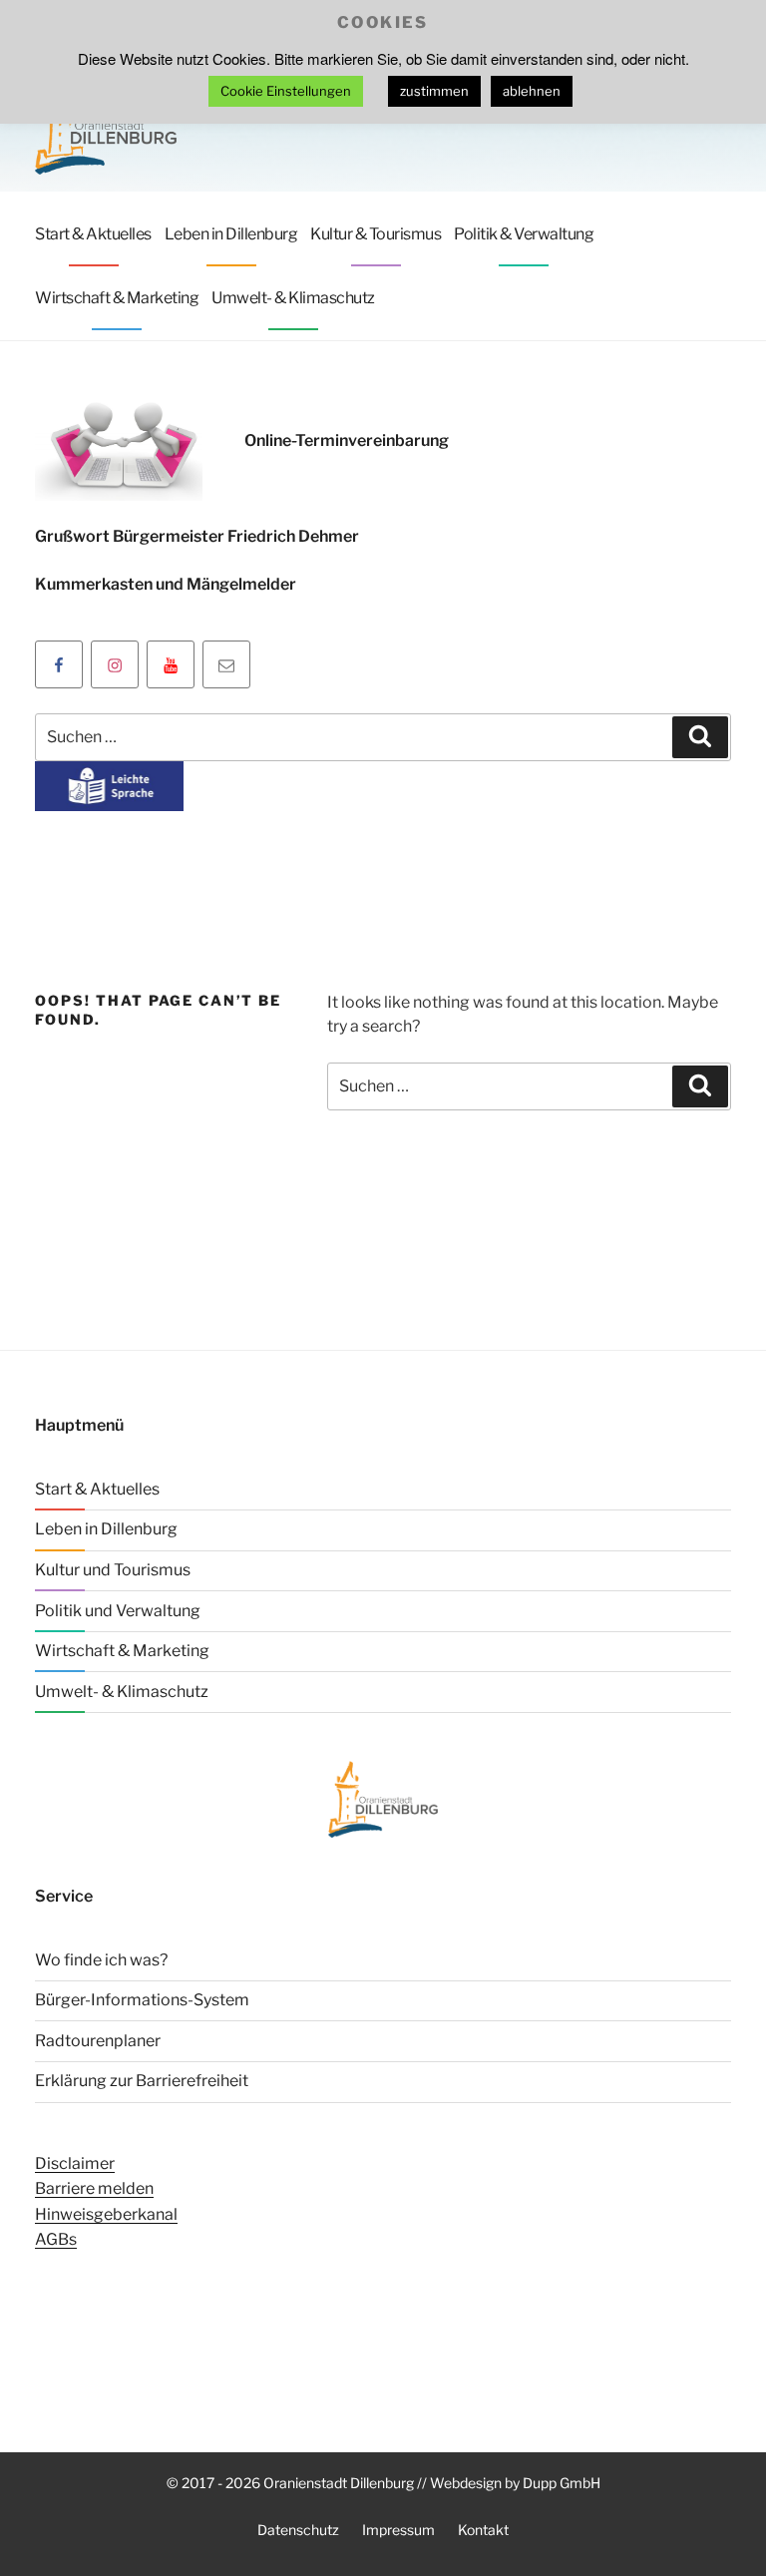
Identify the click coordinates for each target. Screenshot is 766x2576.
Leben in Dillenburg (231, 234)
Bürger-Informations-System (142, 2000)
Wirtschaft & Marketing (117, 298)
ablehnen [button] (532, 91)
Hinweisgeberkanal (106, 2214)
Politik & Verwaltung (524, 234)
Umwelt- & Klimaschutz (293, 298)
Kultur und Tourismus (113, 1570)
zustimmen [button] (434, 91)
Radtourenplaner (98, 2041)
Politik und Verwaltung (118, 1611)
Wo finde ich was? (101, 1960)
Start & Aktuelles (93, 234)
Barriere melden (94, 2188)
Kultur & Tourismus (376, 234)
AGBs (56, 2239)
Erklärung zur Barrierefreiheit (142, 2081)
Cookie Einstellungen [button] (286, 91)
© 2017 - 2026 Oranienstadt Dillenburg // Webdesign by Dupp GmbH (383, 2483)
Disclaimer (75, 2163)
